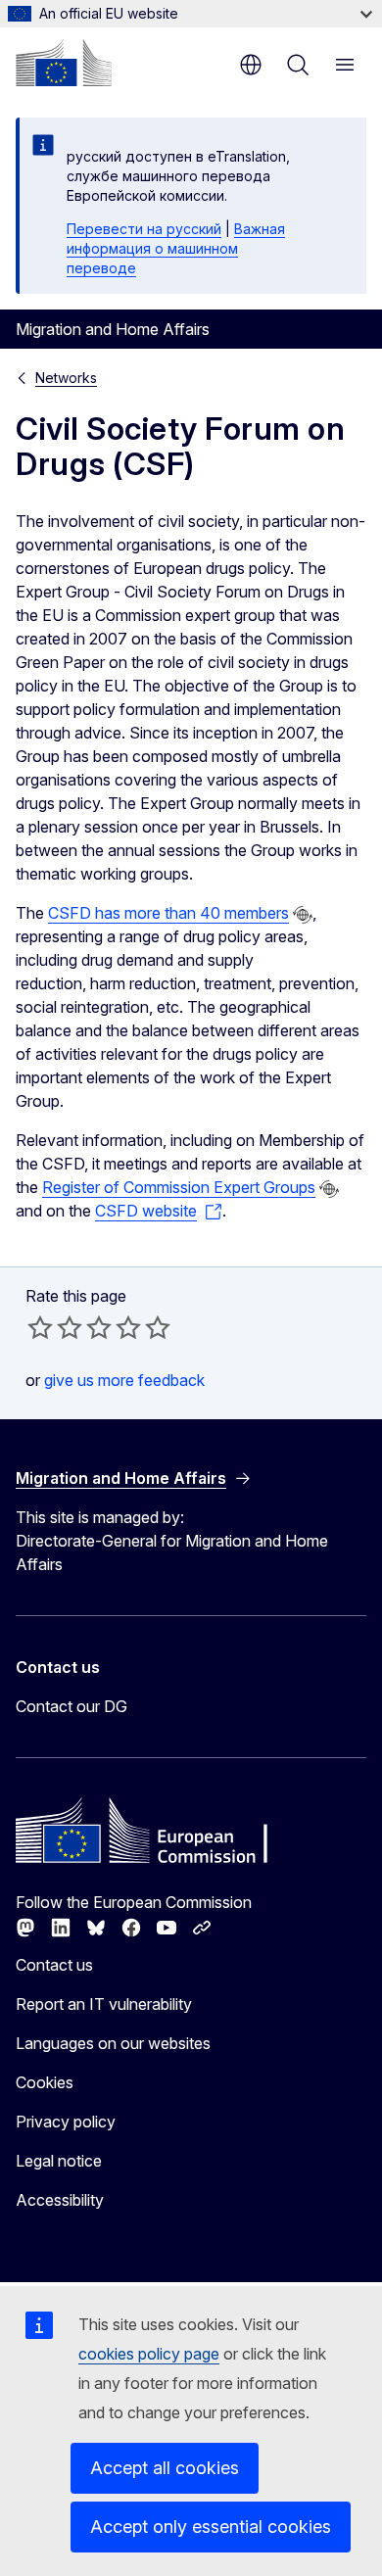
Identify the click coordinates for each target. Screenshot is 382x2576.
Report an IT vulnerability (104, 2004)
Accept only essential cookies (211, 2527)
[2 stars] (55, 1327)
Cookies (45, 2082)
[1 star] (40, 1327)
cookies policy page (149, 2354)
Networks (66, 378)
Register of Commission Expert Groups (179, 1187)
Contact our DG (72, 1706)
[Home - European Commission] (64, 63)
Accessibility (60, 2200)
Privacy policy (66, 2122)
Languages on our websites (113, 2043)
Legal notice (59, 2161)
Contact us (54, 1965)
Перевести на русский (144, 229)
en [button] (251, 65)
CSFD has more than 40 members (168, 913)
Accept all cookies (165, 2468)
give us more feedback (124, 1380)
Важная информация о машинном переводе (176, 248)
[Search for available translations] (303, 915)
